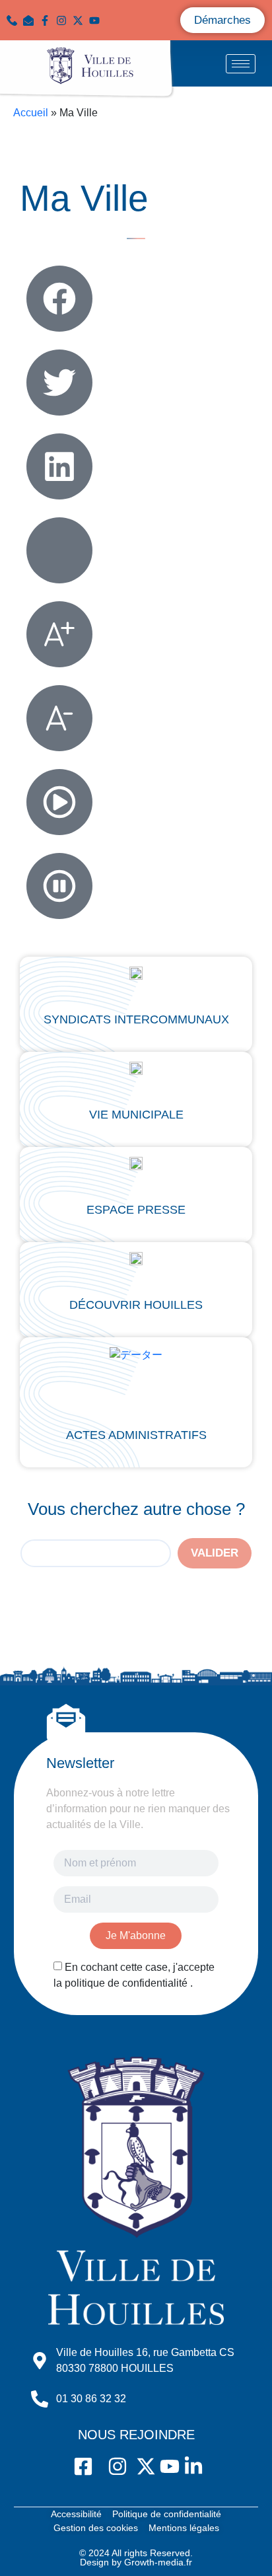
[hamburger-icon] (241, 64)
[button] (31, 20)
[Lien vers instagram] (64, 20)
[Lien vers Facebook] (48, 20)
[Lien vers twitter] (81, 20)
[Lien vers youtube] (97, 20)
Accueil (31, 113)
